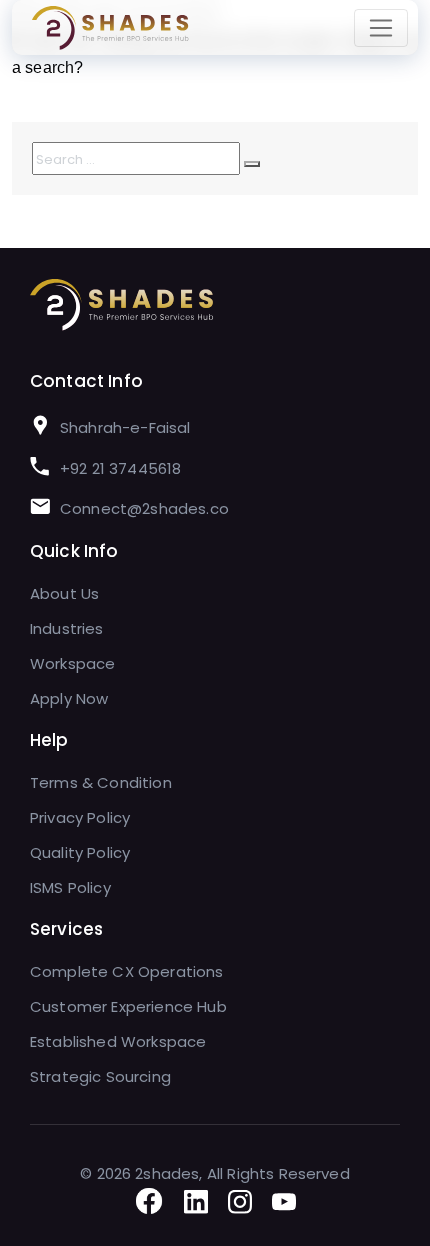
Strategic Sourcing (100, 1076)
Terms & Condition (101, 782)
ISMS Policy (70, 887)
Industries (67, 628)
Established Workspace (118, 1041)
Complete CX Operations (127, 971)
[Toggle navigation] (381, 28)
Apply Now (69, 698)
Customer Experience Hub (128, 1006)
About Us (64, 593)
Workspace (72, 663)
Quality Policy (80, 852)
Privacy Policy (80, 817)
